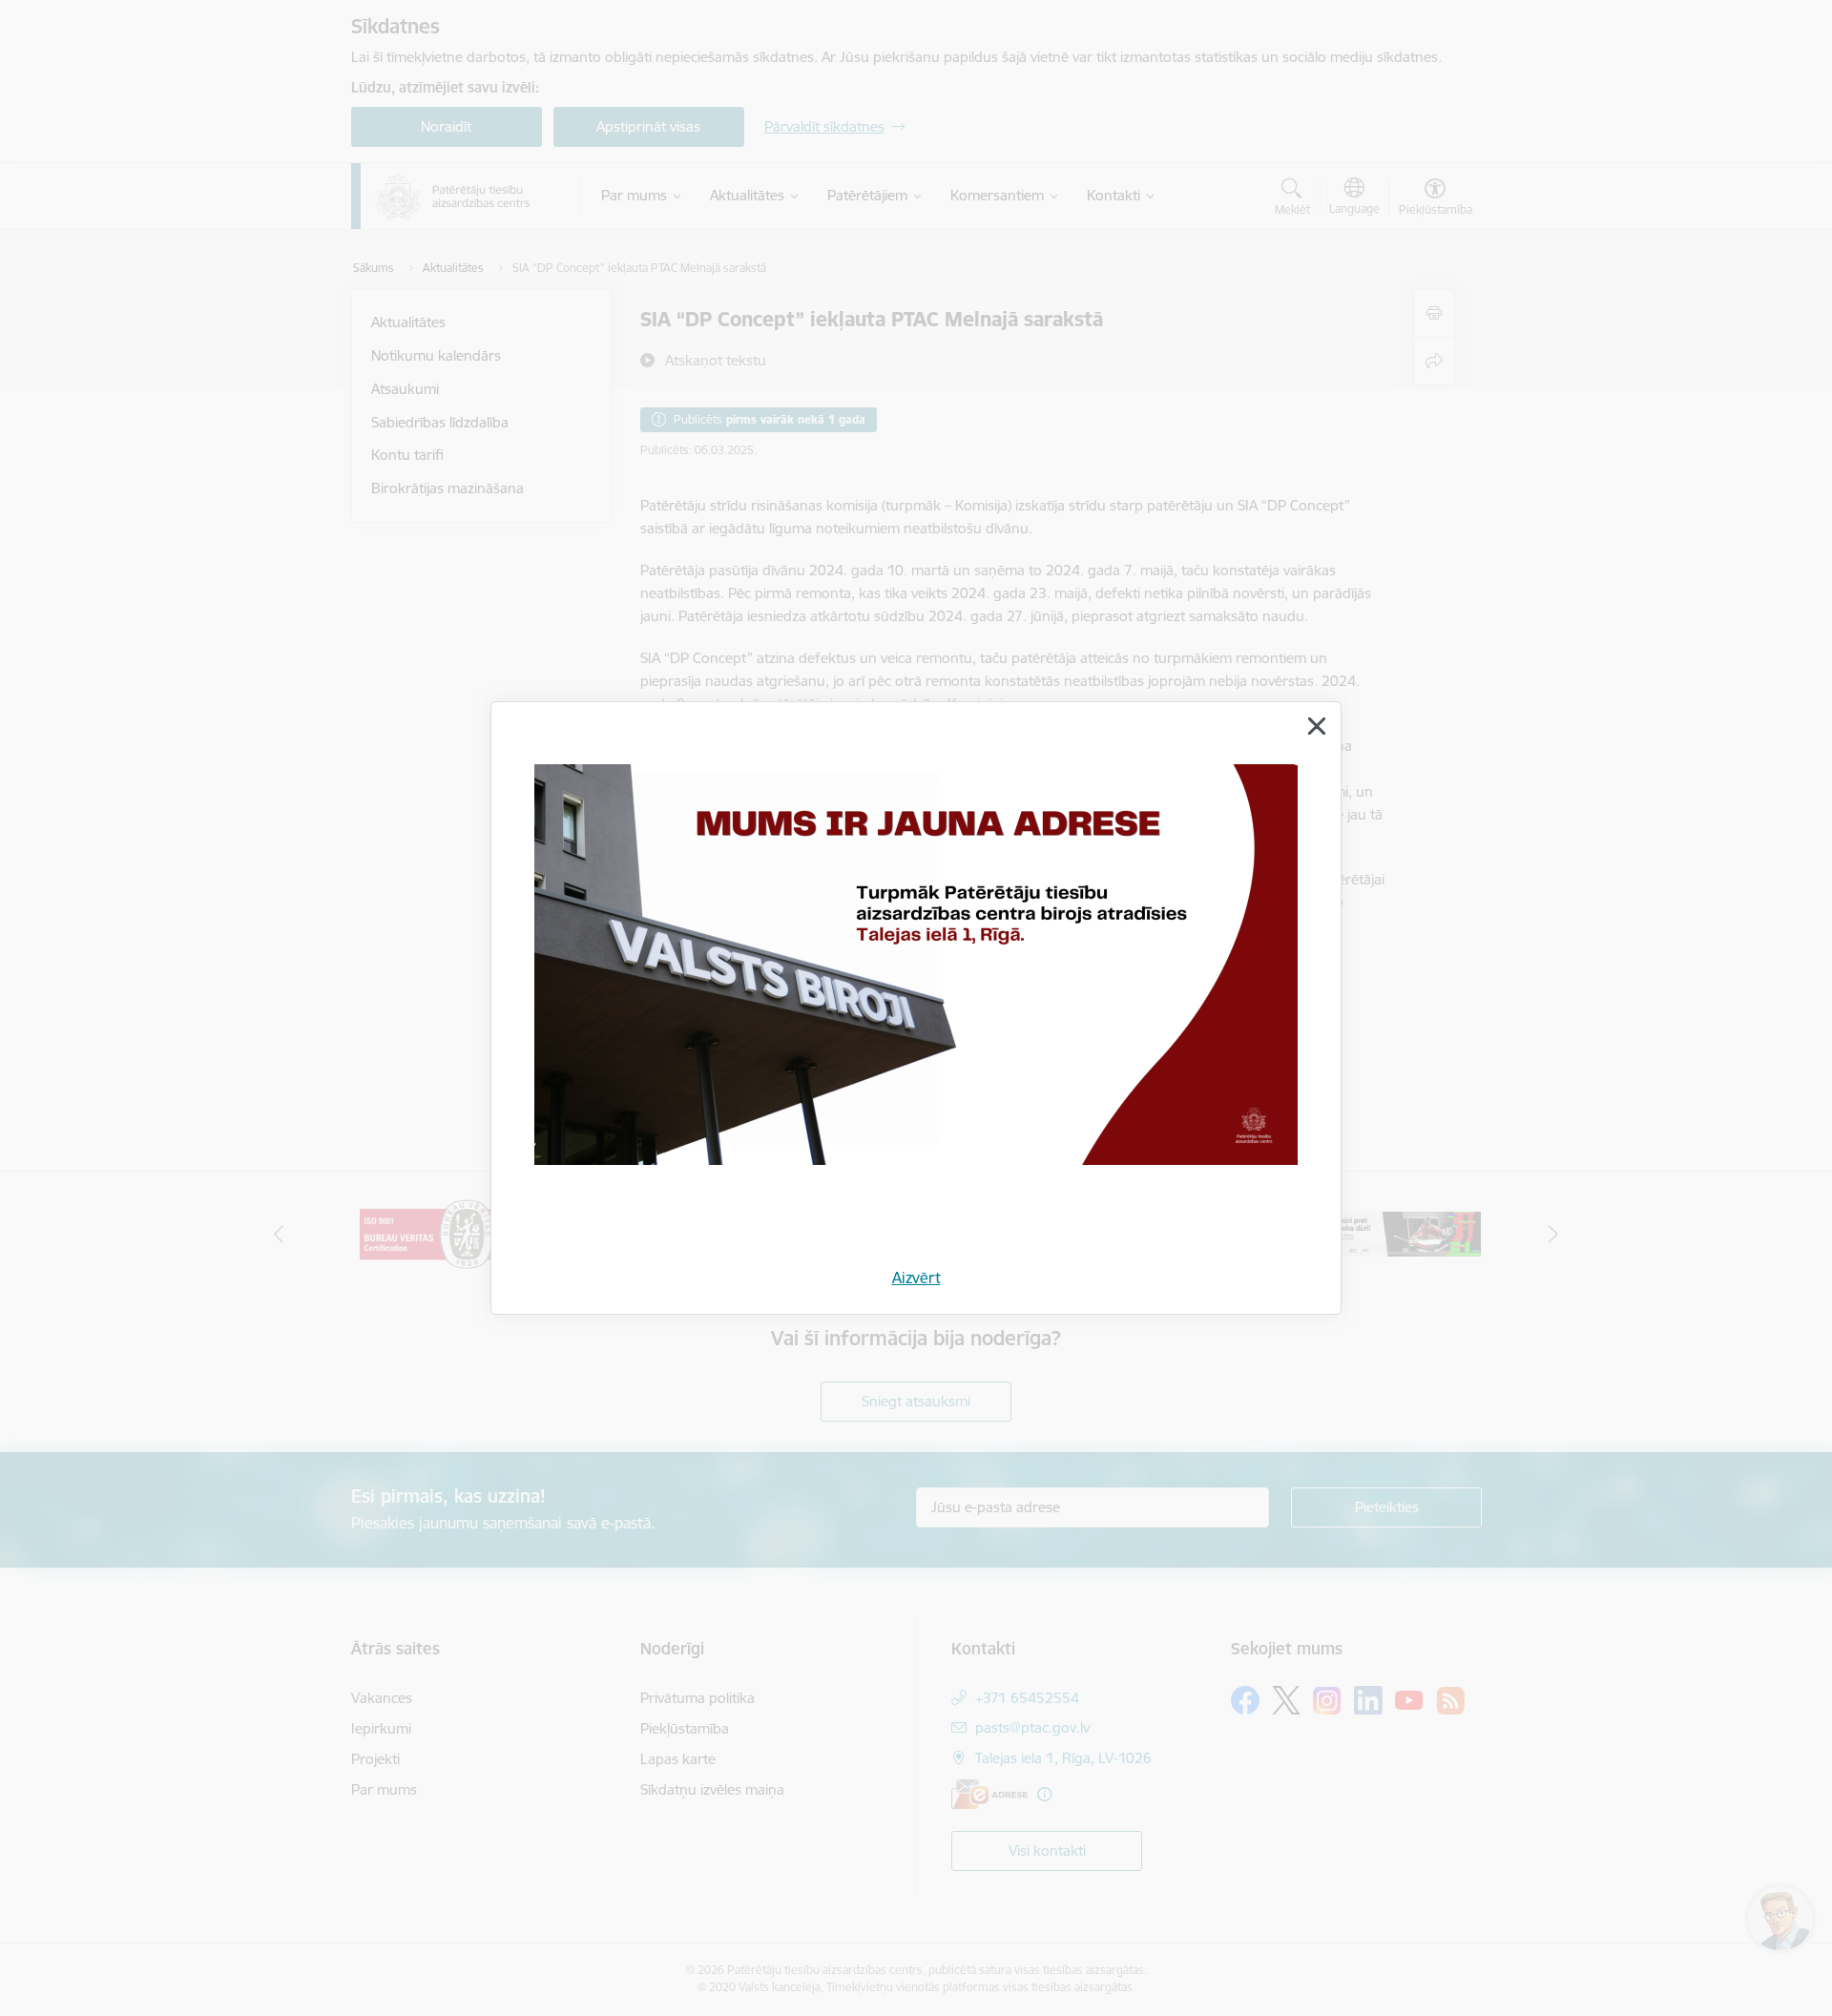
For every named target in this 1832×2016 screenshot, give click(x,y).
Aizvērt (916, 1278)
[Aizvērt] (1317, 726)
